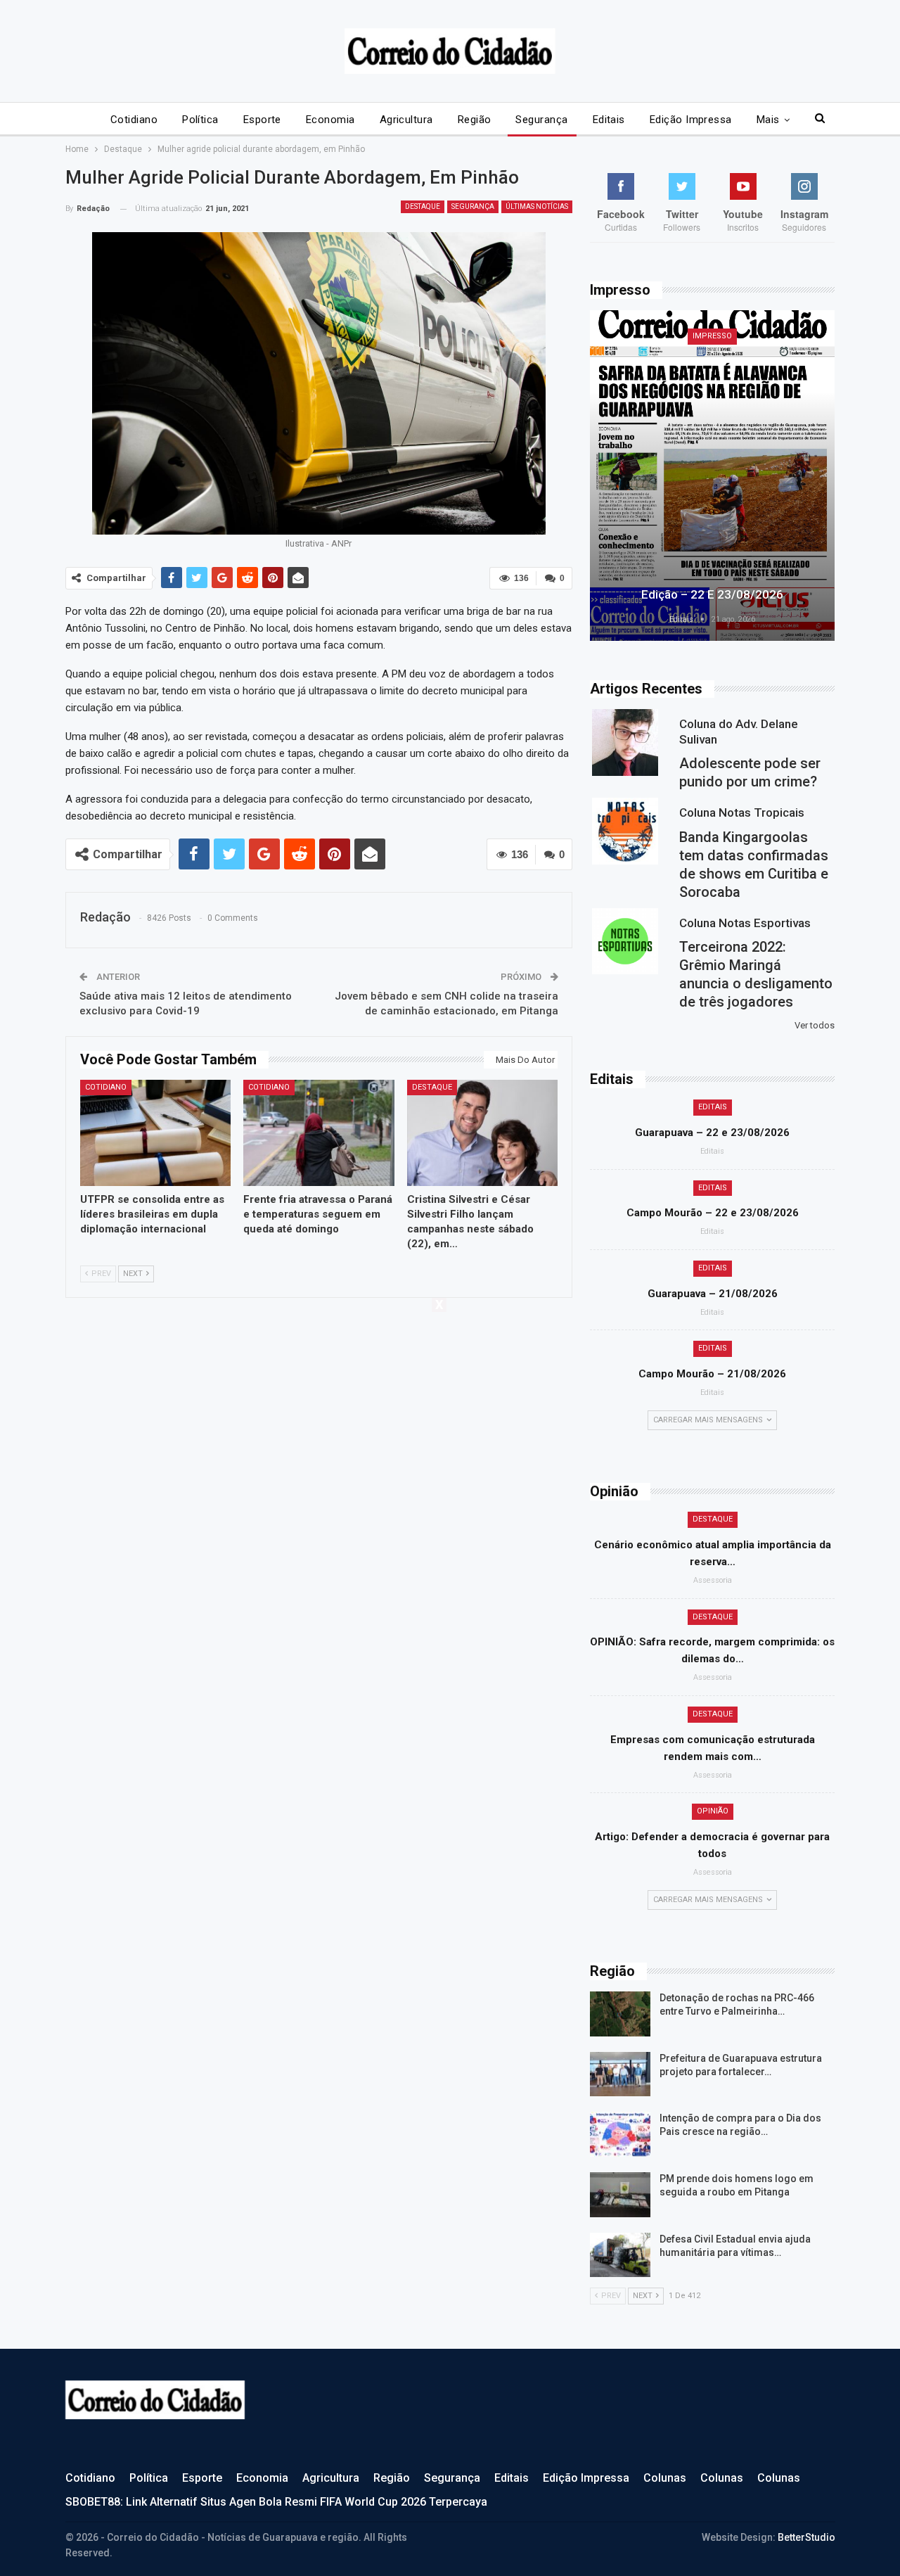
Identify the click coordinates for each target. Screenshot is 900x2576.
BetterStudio (806, 2537)
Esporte (262, 120)
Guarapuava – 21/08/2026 (713, 1294)
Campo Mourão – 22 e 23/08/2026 (713, 1213)
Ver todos (815, 1025)
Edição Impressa (691, 120)
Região (475, 120)
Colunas (665, 2478)
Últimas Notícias (537, 206)
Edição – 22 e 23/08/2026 (712, 594)
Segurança (541, 120)
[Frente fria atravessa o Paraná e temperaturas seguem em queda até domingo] (319, 1133)
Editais (609, 120)
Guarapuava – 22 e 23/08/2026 (712, 1133)
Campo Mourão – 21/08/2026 (712, 1374)
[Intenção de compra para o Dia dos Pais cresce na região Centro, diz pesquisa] (620, 2134)
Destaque (423, 206)
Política (200, 120)
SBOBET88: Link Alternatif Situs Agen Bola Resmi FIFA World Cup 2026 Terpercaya (276, 2502)
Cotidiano (134, 120)
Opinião (713, 1811)
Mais (768, 120)
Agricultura (406, 120)
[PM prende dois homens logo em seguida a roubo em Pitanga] (620, 2195)
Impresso (712, 336)
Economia (330, 120)
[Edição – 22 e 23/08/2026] (712, 476)
